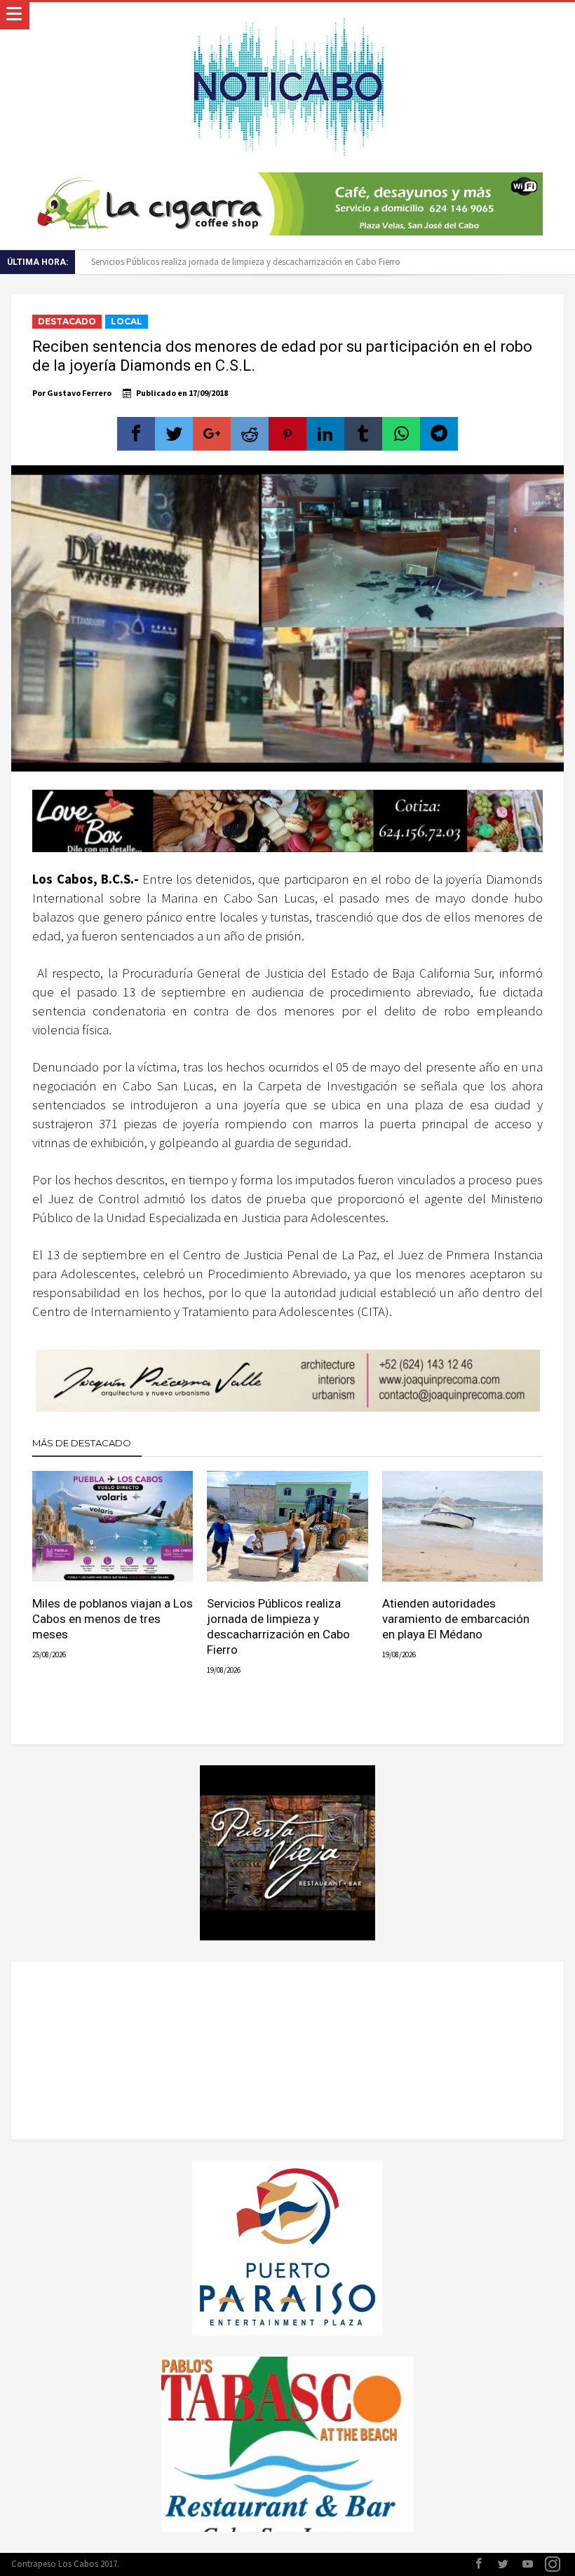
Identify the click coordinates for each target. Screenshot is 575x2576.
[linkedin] (325, 434)
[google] (212, 434)
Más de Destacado (82, 1443)
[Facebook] (479, 2564)
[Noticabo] (288, 16)
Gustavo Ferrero (79, 393)
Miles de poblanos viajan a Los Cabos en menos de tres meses (113, 1619)
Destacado (67, 321)
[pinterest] (287, 434)
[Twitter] (503, 2564)
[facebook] (136, 434)
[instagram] (553, 2564)
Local (127, 321)
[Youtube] (528, 2564)
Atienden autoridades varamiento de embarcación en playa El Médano (456, 1619)
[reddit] (250, 434)
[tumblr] (363, 434)
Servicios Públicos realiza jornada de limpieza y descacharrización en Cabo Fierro (246, 262)
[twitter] (174, 434)
